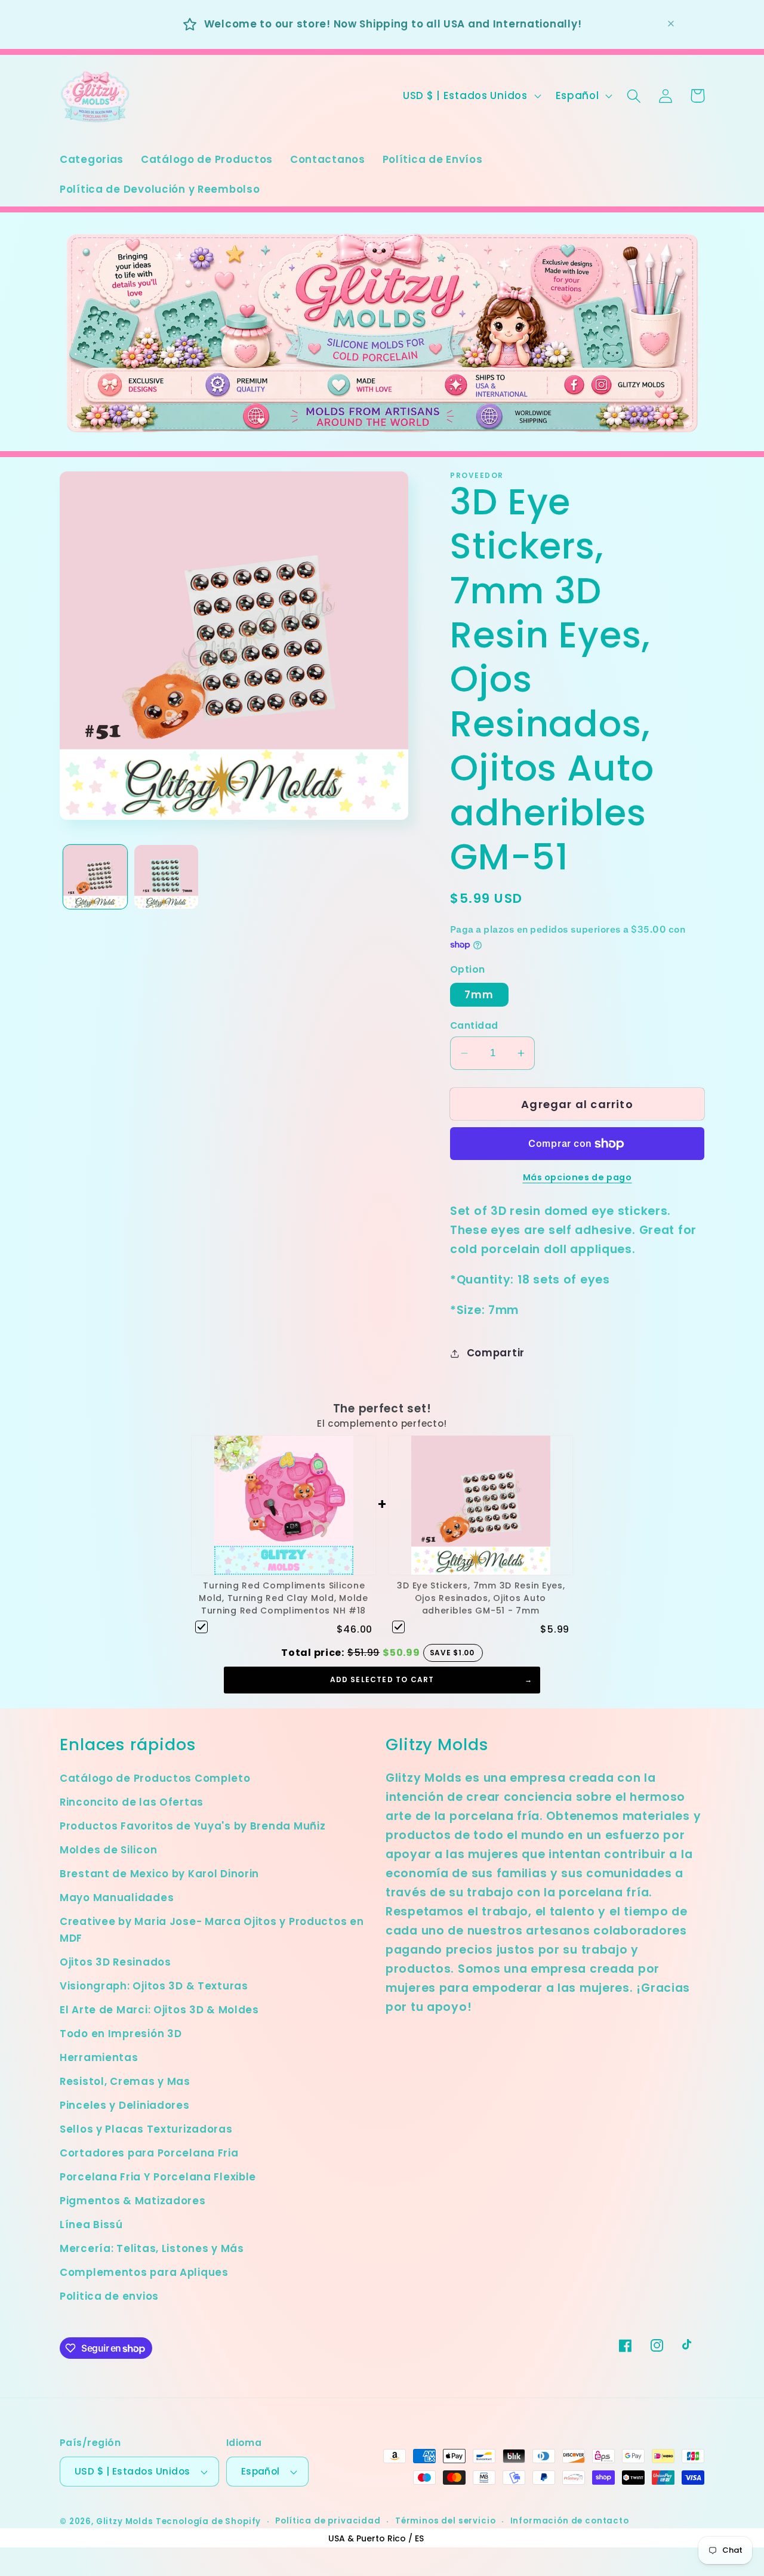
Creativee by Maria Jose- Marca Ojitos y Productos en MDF (212, 1930)
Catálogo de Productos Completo (155, 1778)
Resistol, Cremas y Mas (125, 2081)
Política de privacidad (328, 2521)
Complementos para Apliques (144, 2272)
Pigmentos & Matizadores (133, 2201)
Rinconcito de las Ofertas (132, 1802)
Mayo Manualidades (117, 1898)
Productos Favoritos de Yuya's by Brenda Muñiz (192, 1826)
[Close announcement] (671, 24)
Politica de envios (109, 2296)
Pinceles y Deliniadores (125, 2105)
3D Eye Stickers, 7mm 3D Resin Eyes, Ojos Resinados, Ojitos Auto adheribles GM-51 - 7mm (481, 1598)
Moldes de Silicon (108, 1850)
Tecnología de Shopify (209, 2521)
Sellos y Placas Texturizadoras (146, 2129)
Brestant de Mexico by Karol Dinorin (159, 1874)
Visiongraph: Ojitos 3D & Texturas (154, 1986)
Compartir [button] (496, 1353)
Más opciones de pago (577, 1177)
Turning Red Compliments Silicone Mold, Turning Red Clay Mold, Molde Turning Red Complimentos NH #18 (283, 1598)
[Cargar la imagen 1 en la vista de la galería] (95, 877)
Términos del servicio (446, 2521)
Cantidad (474, 1025)
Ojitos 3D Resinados (115, 1962)
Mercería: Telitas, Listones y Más (152, 2248)
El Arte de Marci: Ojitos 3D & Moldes (159, 2010)
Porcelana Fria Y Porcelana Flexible (158, 2177)
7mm (479, 995)
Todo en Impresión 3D (121, 2034)
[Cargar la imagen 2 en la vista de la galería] (166, 877)
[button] (634, 96)
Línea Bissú (91, 2225)
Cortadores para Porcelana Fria (149, 2153)
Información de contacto (570, 2521)
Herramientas (99, 2057)
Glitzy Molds (125, 2521)
